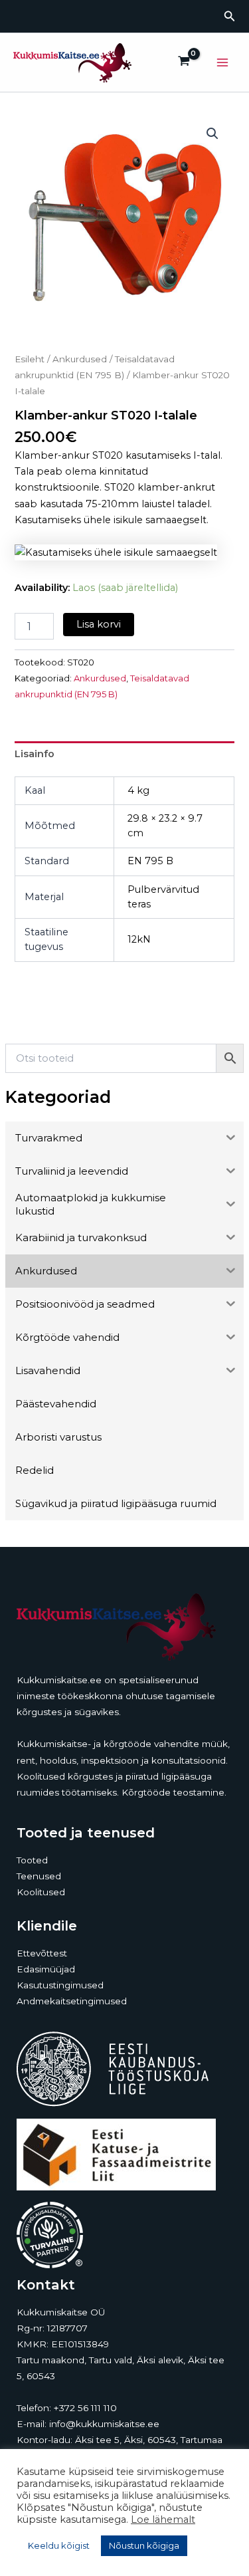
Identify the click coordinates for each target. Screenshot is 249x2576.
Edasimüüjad (46, 1969)
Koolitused (41, 1892)
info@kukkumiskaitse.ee (104, 2424)
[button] (230, 17)
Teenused (39, 1876)
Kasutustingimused (60, 1985)
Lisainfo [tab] (35, 754)
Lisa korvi (99, 624)
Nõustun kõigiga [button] (144, 2545)
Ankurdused (80, 359)
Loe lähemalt (163, 2519)
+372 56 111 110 (85, 2408)
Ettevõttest (42, 1953)
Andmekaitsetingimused (72, 2001)
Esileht (30, 359)
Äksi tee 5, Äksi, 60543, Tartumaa (149, 2440)
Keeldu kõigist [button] (59, 2545)
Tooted (32, 1860)
